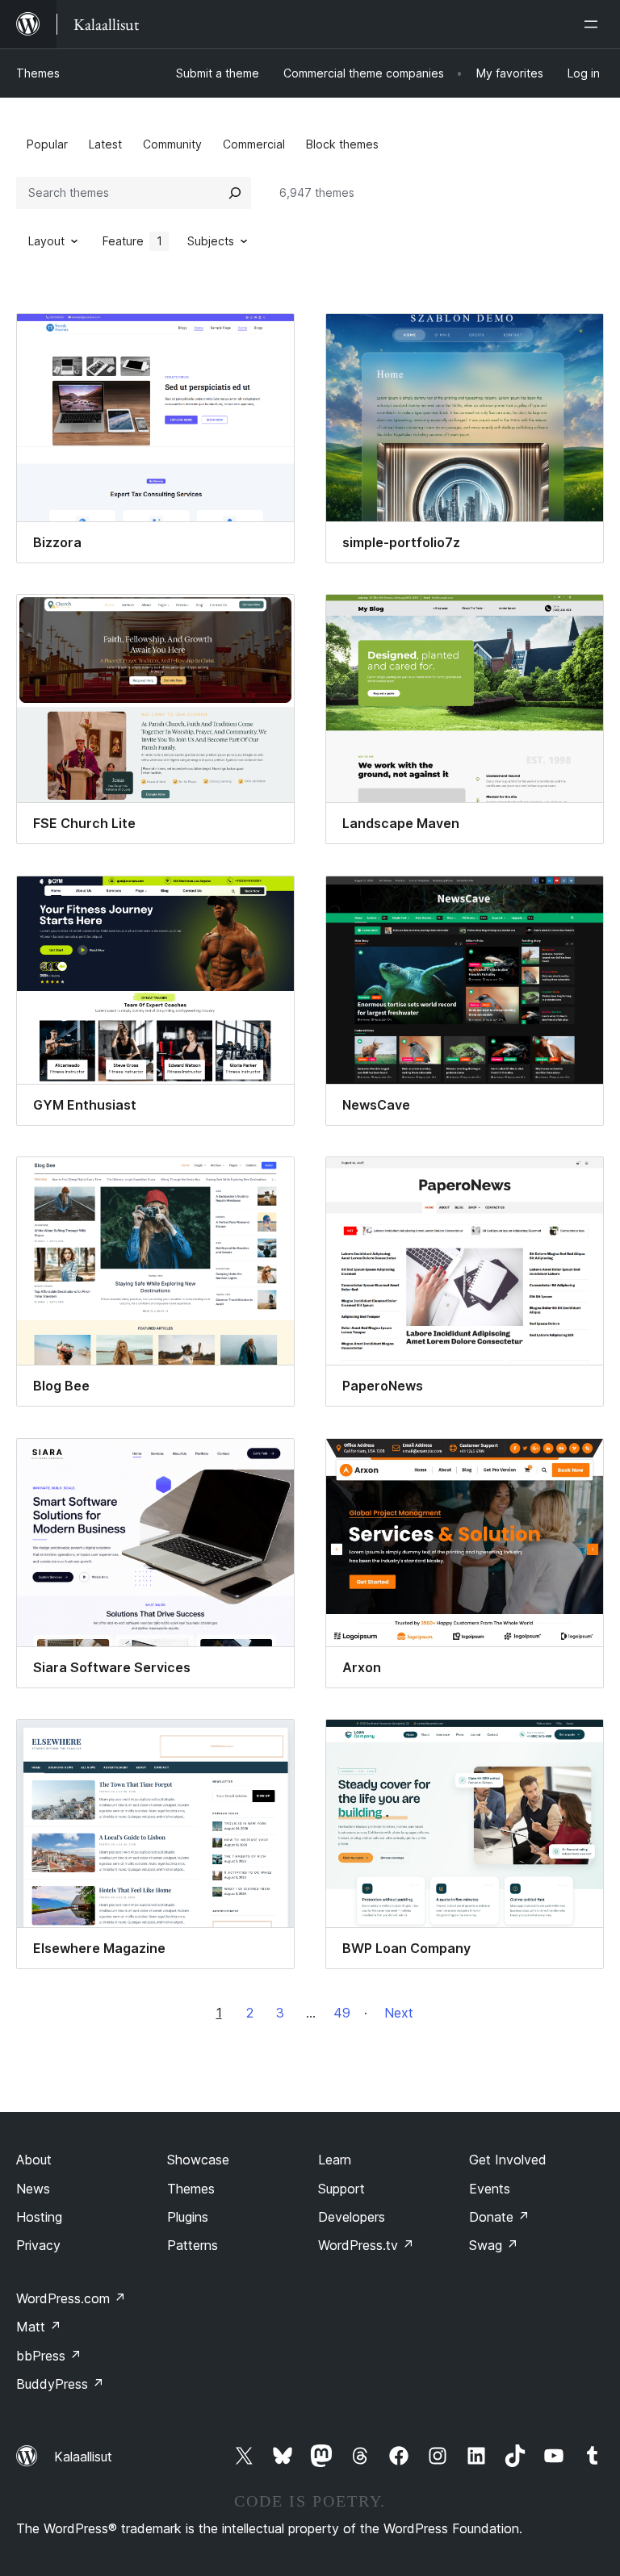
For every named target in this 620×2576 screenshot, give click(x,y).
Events (490, 2189)
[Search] (235, 193)
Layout (46, 241)
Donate (499, 2217)
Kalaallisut (83, 2457)
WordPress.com (71, 2298)
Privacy (38, 2245)
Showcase (198, 2160)
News (33, 2189)
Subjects (211, 241)
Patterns (193, 2245)
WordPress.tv (366, 2245)
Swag (494, 2245)
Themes (38, 73)
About (34, 2160)
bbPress (49, 2356)
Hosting (39, 2217)
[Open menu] (594, 24)
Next (399, 2013)
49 (342, 2013)
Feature (132, 241)
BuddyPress (60, 2384)
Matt (39, 2327)
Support (341, 2189)
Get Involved (508, 2160)
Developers (352, 2217)
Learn (335, 2160)
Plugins (188, 2217)
